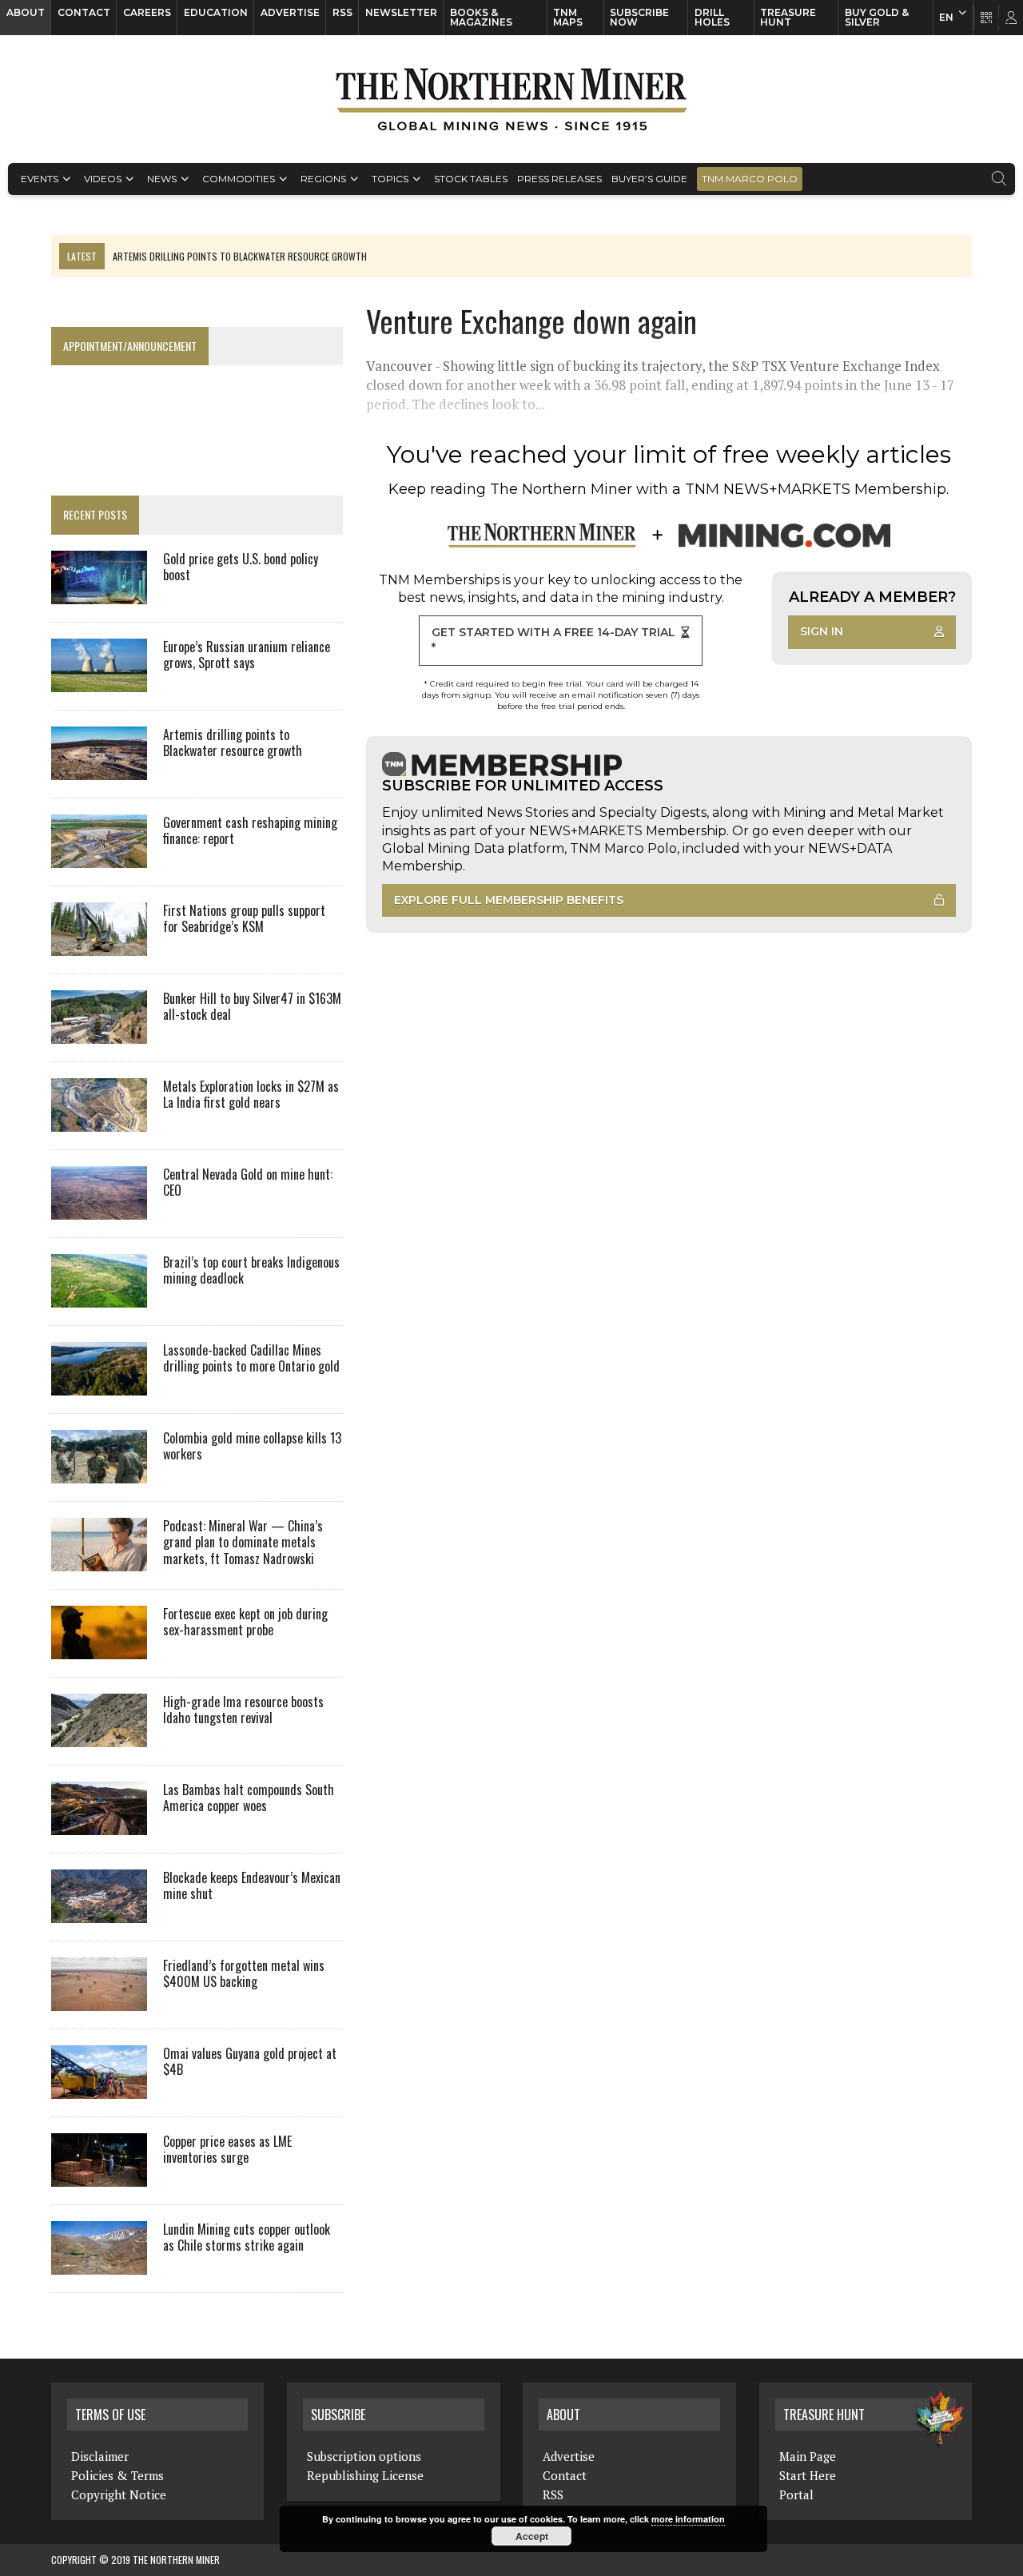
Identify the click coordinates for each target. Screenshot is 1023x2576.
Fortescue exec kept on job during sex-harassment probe (245, 1622)
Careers (147, 12)
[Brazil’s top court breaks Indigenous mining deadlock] (99, 1296)
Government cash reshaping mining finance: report (250, 831)
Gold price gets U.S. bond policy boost (241, 567)
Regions (323, 179)
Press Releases (559, 179)
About (26, 12)
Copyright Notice (119, 2494)
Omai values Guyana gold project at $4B (250, 2062)
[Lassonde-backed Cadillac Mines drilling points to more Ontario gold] (99, 1384)
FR (1003, 22)
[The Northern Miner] (511, 99)
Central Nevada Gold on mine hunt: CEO (248, 1182)
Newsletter (401, 12)
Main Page (808, 2456)
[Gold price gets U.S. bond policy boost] (99, 593)
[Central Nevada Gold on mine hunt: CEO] (99, 1208)
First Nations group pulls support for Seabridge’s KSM (244, 919)
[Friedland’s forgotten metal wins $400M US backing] (99, 2000)
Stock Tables (471, 179)
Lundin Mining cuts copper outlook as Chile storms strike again (247, 2238)
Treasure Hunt (788, 17)
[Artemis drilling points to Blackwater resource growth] (99, 769)
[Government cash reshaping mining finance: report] (99, 857)
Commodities (239, 179)
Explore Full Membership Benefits (509, 900)
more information (688, 2519)
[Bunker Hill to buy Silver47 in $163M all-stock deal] (99, 1033)
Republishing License (365, 2475)
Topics (390, 179)
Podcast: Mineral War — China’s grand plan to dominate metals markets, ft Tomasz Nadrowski (243, 1543)
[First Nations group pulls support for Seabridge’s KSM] (99, 945)
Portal (796, 2494)
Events (40, 179)
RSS (342, 12)
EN (946, 17)
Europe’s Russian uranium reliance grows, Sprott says (247, 655)
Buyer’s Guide (649, 179)
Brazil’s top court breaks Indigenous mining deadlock (251, 1270)
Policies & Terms (117, 2475)
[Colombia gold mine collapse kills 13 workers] (99, 1472)
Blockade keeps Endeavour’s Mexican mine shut (252, 1886)
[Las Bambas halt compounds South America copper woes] (99, 1824)
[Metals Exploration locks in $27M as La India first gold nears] (99, 1121)
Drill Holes (712, 17)
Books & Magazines (481, 17)
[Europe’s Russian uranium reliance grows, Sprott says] (99, 681)
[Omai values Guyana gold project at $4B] (99, 2088)
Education (216, 12)
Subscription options (364, 2456)
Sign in (822, 631)
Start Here (808, 2475)
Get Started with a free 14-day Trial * (553, 640)
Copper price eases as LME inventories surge (227, 2150)
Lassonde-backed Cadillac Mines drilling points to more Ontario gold (251, 1358)
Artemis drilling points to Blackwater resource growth (233, 743)
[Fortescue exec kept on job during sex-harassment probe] (99, 1648)
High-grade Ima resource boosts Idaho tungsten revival (243, 1710)
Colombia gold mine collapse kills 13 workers (252, 1446)
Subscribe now (639, 17)
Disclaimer (100, 2456)
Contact (84, 12)
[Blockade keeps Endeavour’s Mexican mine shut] (99, 1912)
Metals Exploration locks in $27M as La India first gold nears (251, 1095)
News (162, 179)
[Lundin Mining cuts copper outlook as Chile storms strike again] (99, 2263)
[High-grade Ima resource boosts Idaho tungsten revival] (99, 1736)
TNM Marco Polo (750, 179)
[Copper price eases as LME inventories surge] (99, 2176)
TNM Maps (568, 17)
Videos (103, 179)
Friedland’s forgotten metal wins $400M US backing (244, 1974)
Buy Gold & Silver (877, 17)
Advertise (290, 12)
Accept (532, 2536)
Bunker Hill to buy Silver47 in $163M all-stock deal (252, 1007)
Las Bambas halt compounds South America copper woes (249, 1798)
